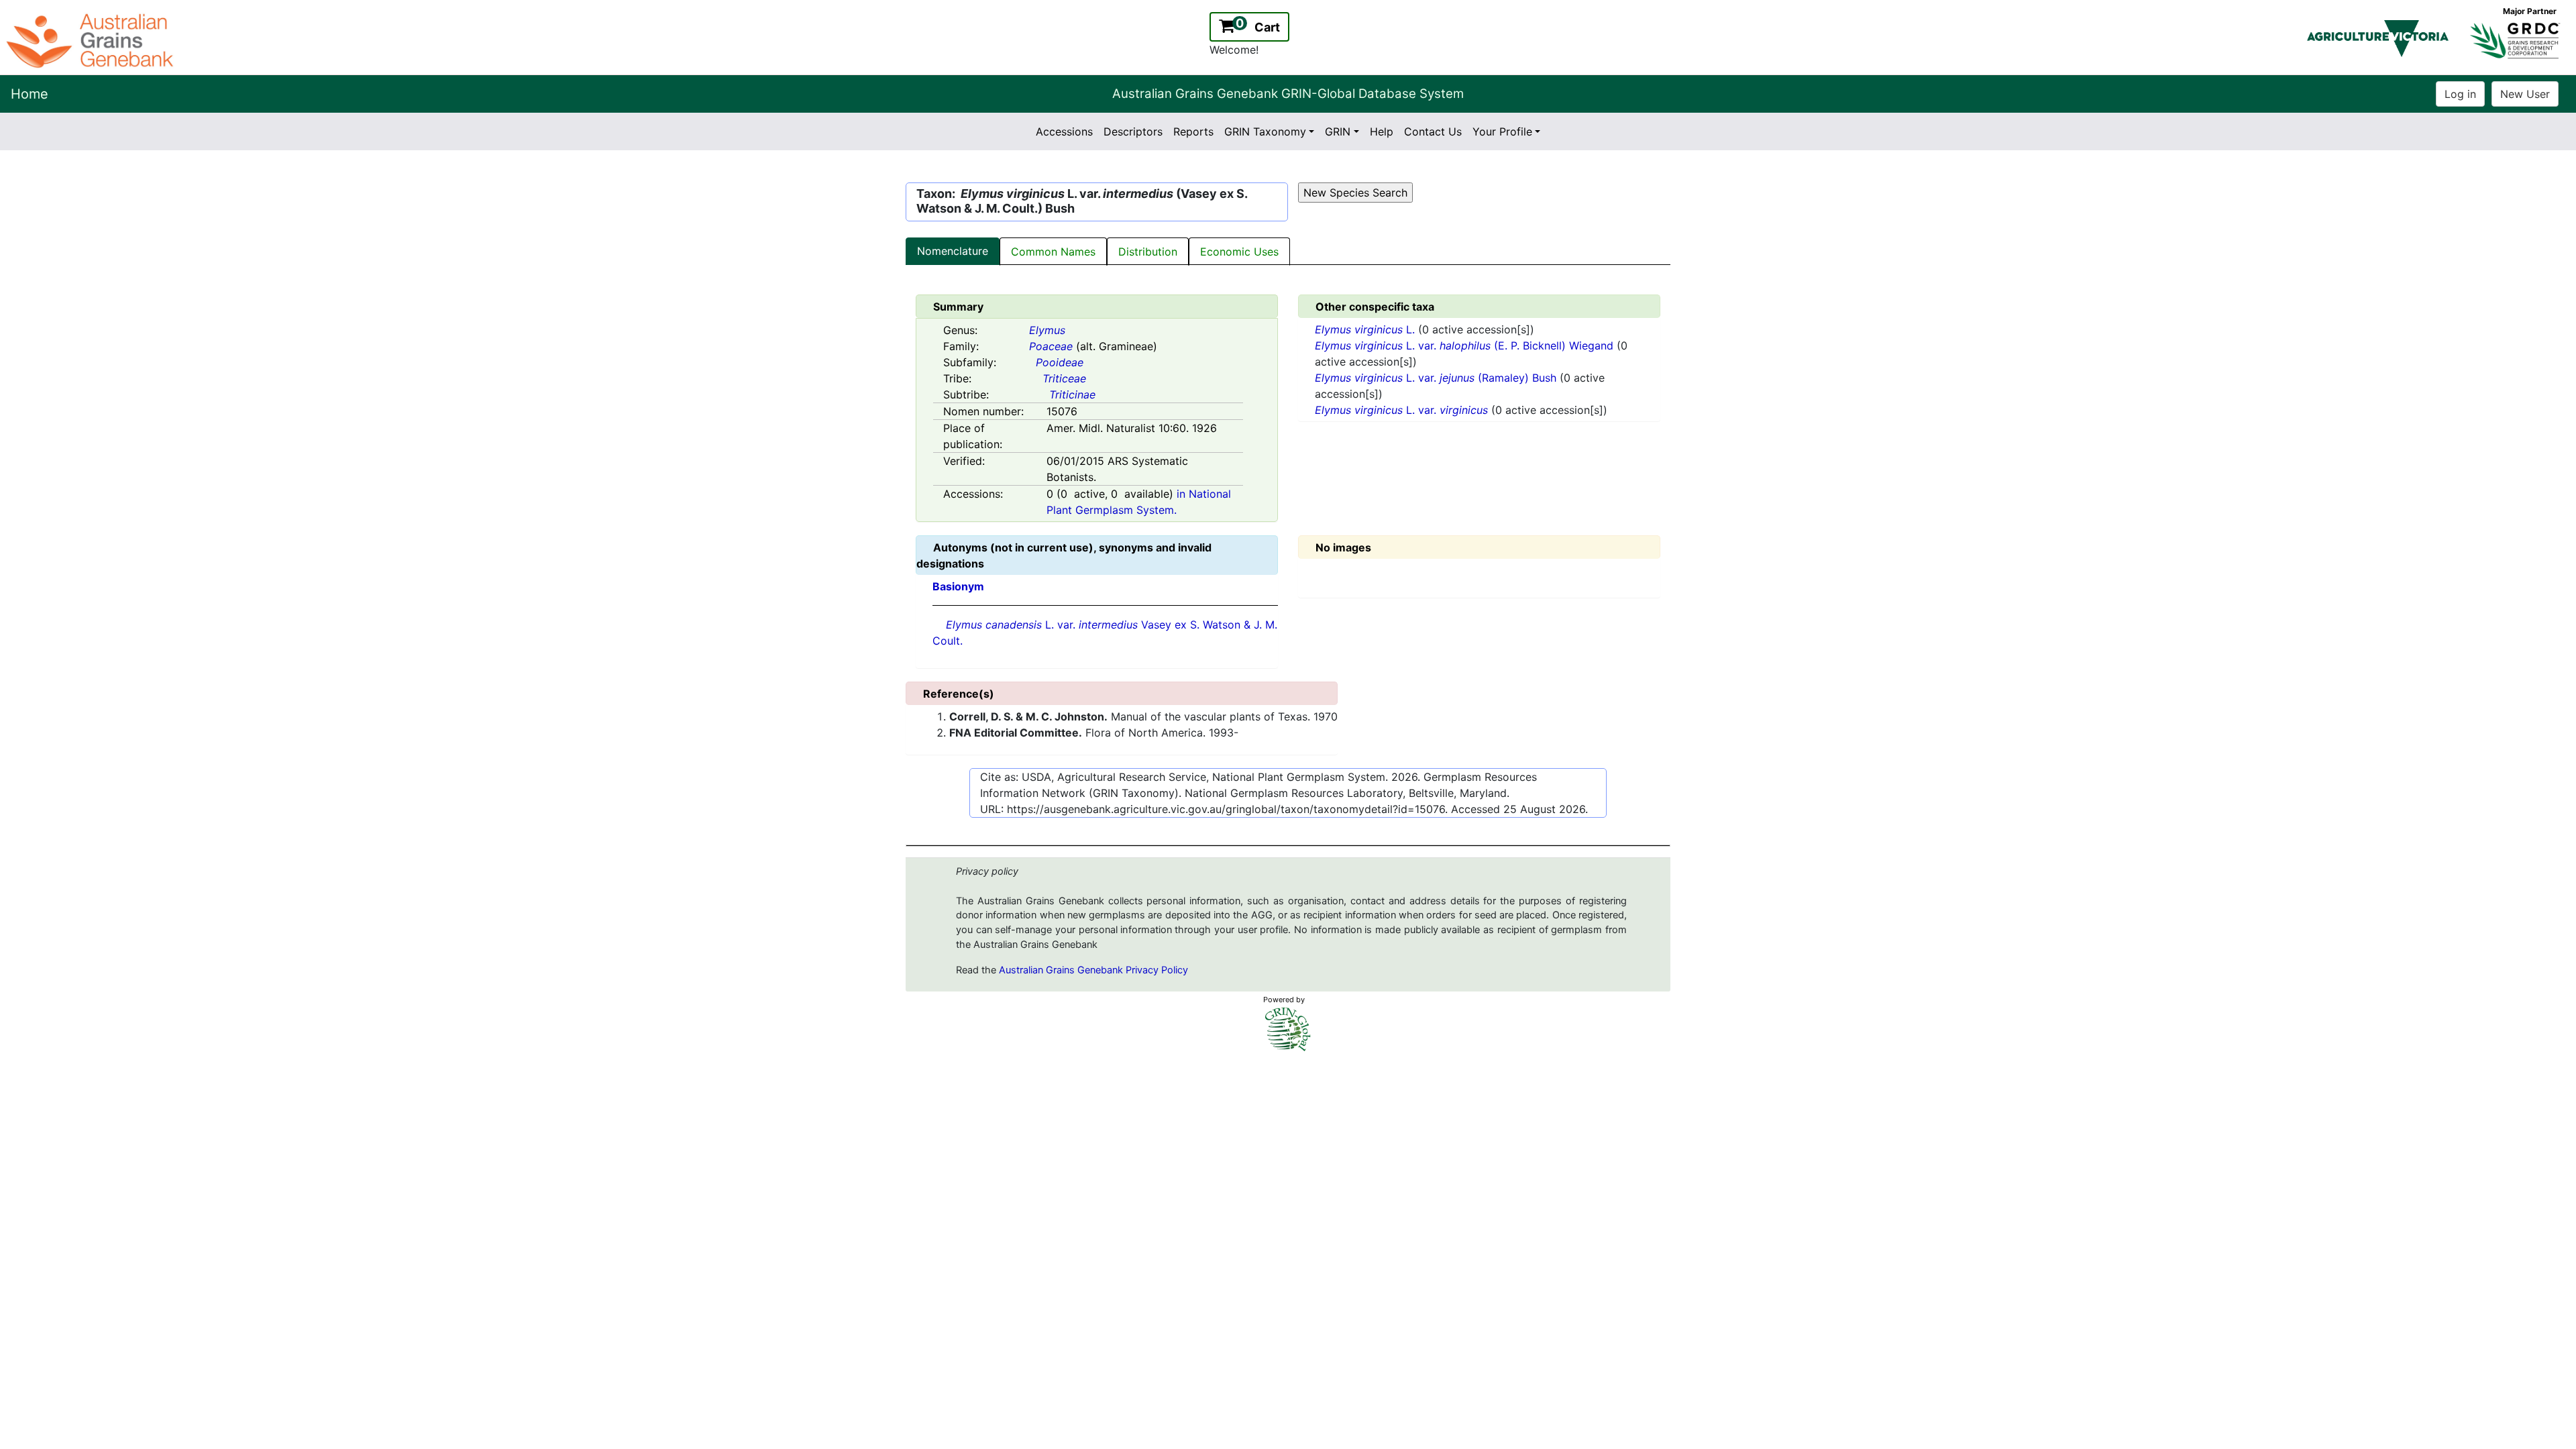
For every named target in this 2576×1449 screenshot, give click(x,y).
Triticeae (1064, 378)
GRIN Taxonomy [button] (1265, 131)
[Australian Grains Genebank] (92, 40)
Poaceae (1051, 346)
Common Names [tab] (1053, 252)
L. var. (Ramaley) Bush (1437, 378)
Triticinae (1072, 394)
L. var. (1401, 410)
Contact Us (1433, 131)
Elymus (1047, 330)
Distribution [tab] (1148, 252)
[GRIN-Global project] (1288, 1029)
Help (1382, 131)
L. (1366, 329)
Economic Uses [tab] (1239, 252)
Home (30, 94)
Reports (1193, 131)
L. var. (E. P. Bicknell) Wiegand (1466, 345)
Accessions (1064, 131)
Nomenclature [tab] (953, 251)
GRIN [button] (1338, 131)
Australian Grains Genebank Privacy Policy (1093, 970)
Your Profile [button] (1502, 131)
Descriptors (1133, 131)
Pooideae (1060, 362)
